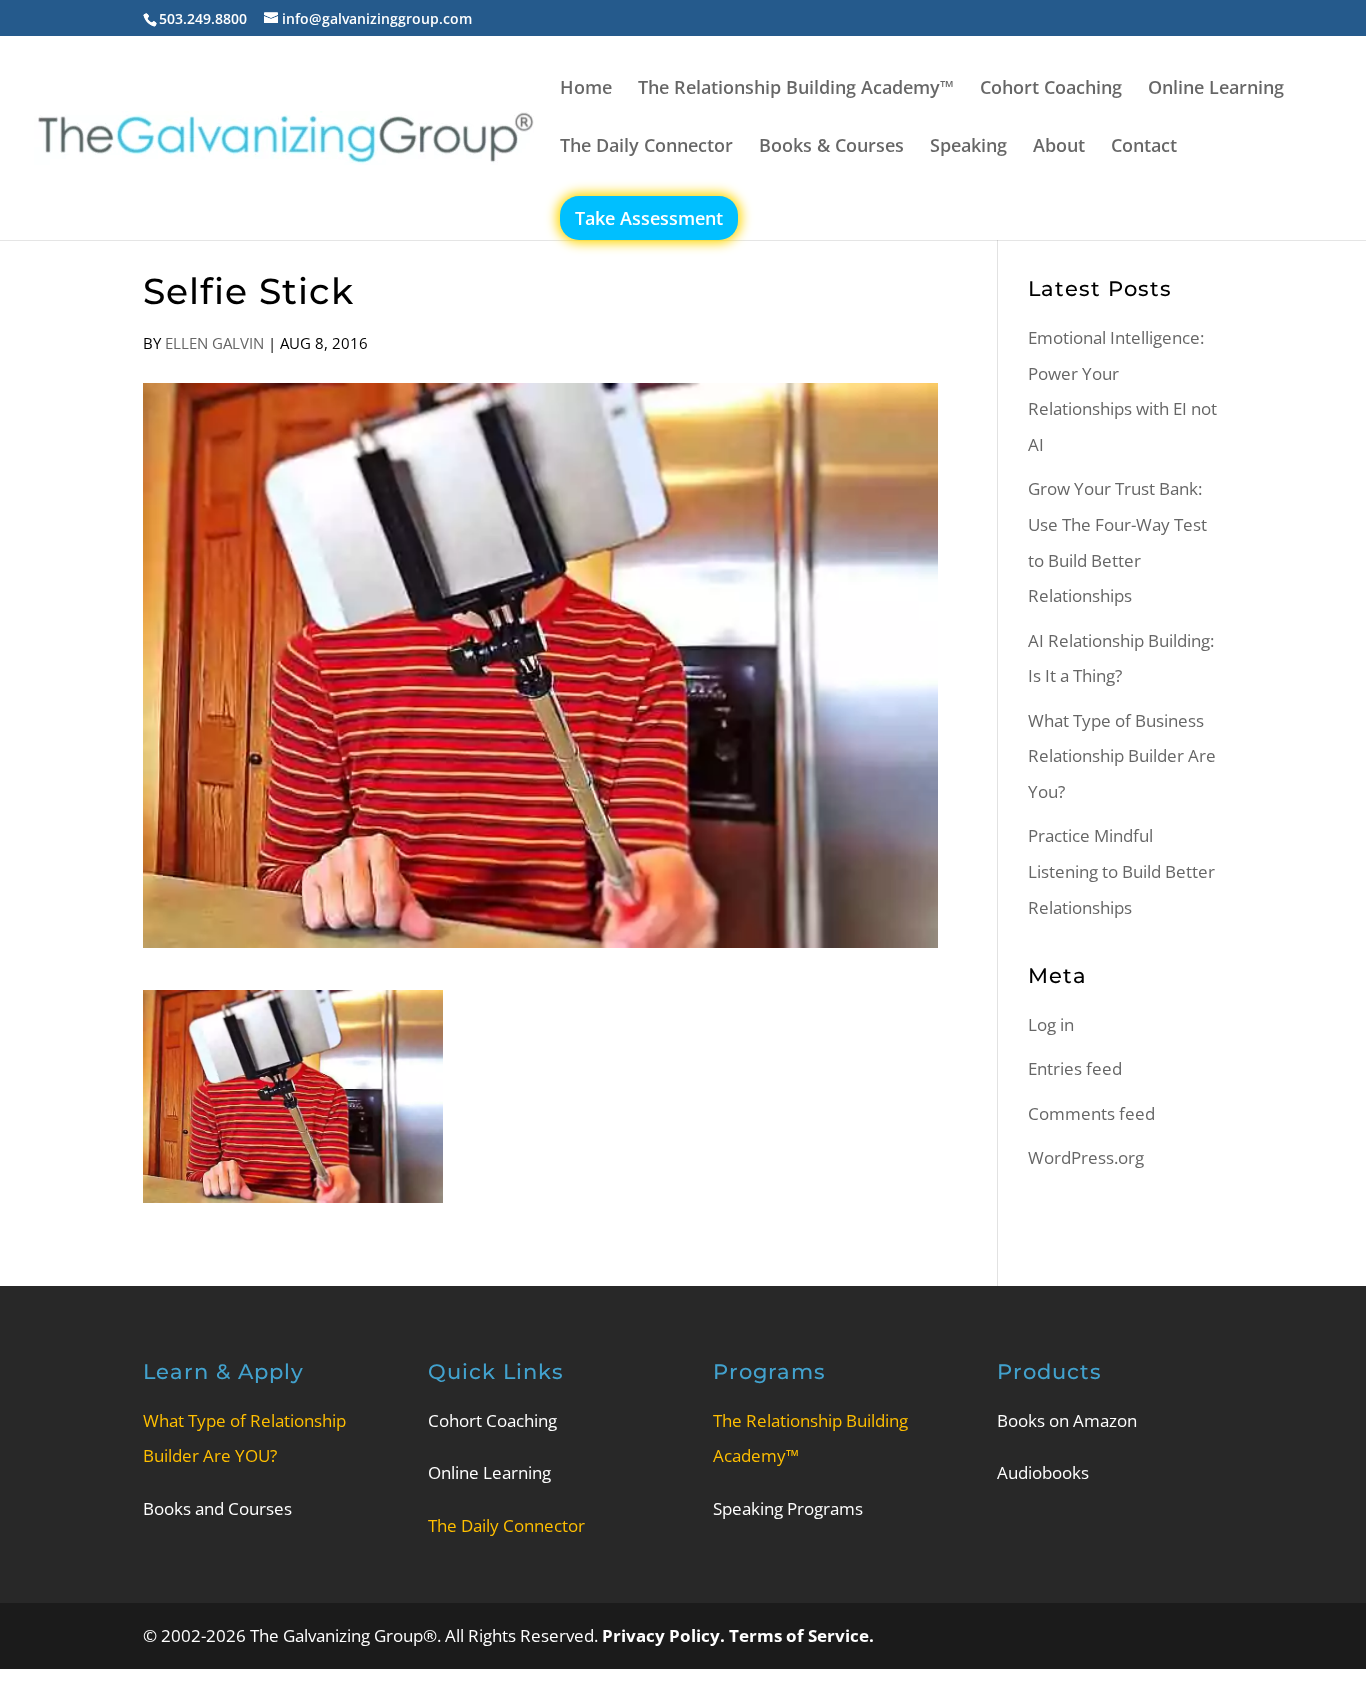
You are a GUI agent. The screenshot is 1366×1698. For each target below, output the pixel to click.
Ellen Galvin (214, 343)
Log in (1051, 1024)
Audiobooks (1043, 1472)
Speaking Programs (788, 1508)
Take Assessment (649, 218)
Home (586, 89)
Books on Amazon (1067, 1420)
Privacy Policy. (665, 1635)
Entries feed (1075, 1068)
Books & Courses (831, 147)
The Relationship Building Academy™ (796, 89)
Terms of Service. (801, 1635)
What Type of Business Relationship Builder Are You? (1122, 756)
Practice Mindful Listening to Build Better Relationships (1121, 871)
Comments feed (1091, 1113)
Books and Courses (217, 1508)
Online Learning (1216, 89)
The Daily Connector (646, 147)
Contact (1144, 147)
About (1059, 147)
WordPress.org (1086, 1157)
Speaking (968, 147)
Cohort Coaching (1051, 89)
